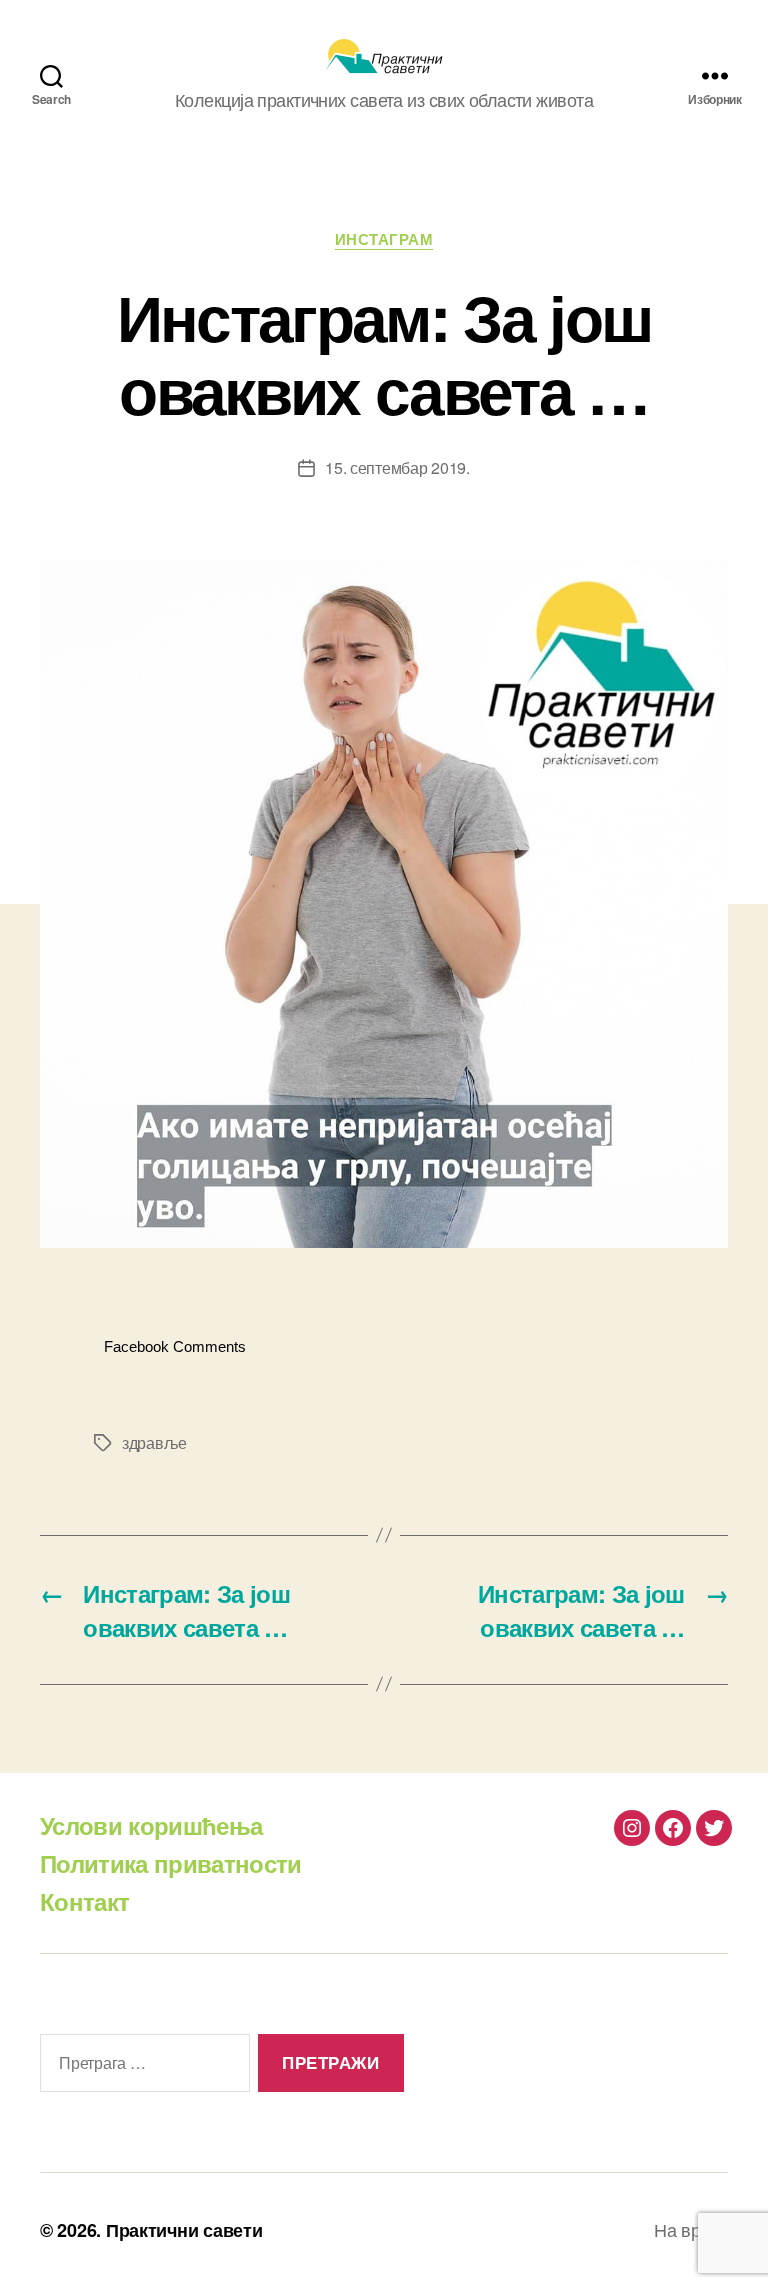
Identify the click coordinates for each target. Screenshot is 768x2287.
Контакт (84, 1901)
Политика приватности (171, 1863)
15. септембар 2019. (397, 467)
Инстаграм (384, 240)
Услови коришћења (151, 1825)
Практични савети (184, 2230)
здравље (154, 1442)
